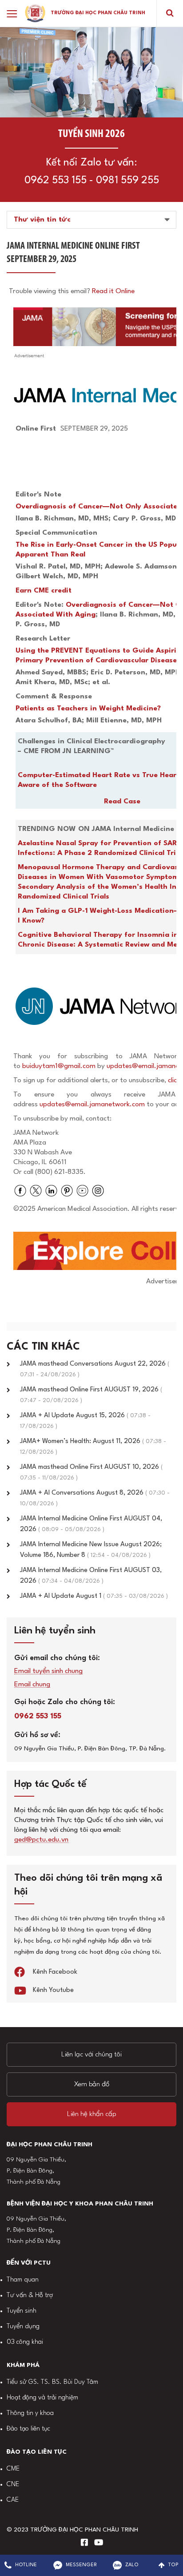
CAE (13, 2500)
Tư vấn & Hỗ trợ (30, 2296)
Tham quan (23, 2280)
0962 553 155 (56, 181)
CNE (13, 2485)
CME (13, 2469)
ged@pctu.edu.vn (41, 1840)
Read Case (122, 802)
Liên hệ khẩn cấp (92, 2114)
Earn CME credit (44, 591)
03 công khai (25, 2342)
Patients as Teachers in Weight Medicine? (88, 709)
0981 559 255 (127, 181)
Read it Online (113, 291)
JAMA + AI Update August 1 (94, 1596)
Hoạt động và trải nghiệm (42, 2398)
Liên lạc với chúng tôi (91, 2055)
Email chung (32, 1685)
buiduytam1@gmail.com (59, 1066)
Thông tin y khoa (30, 2413)
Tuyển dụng (23, 2327)
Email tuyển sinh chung (48, 1671)
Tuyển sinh (22, 2311)
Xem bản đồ (92, 2084)
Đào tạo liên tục (28, 2429)
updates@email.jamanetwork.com (93, 1105)
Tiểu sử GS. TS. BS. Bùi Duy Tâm (52, 2382)
